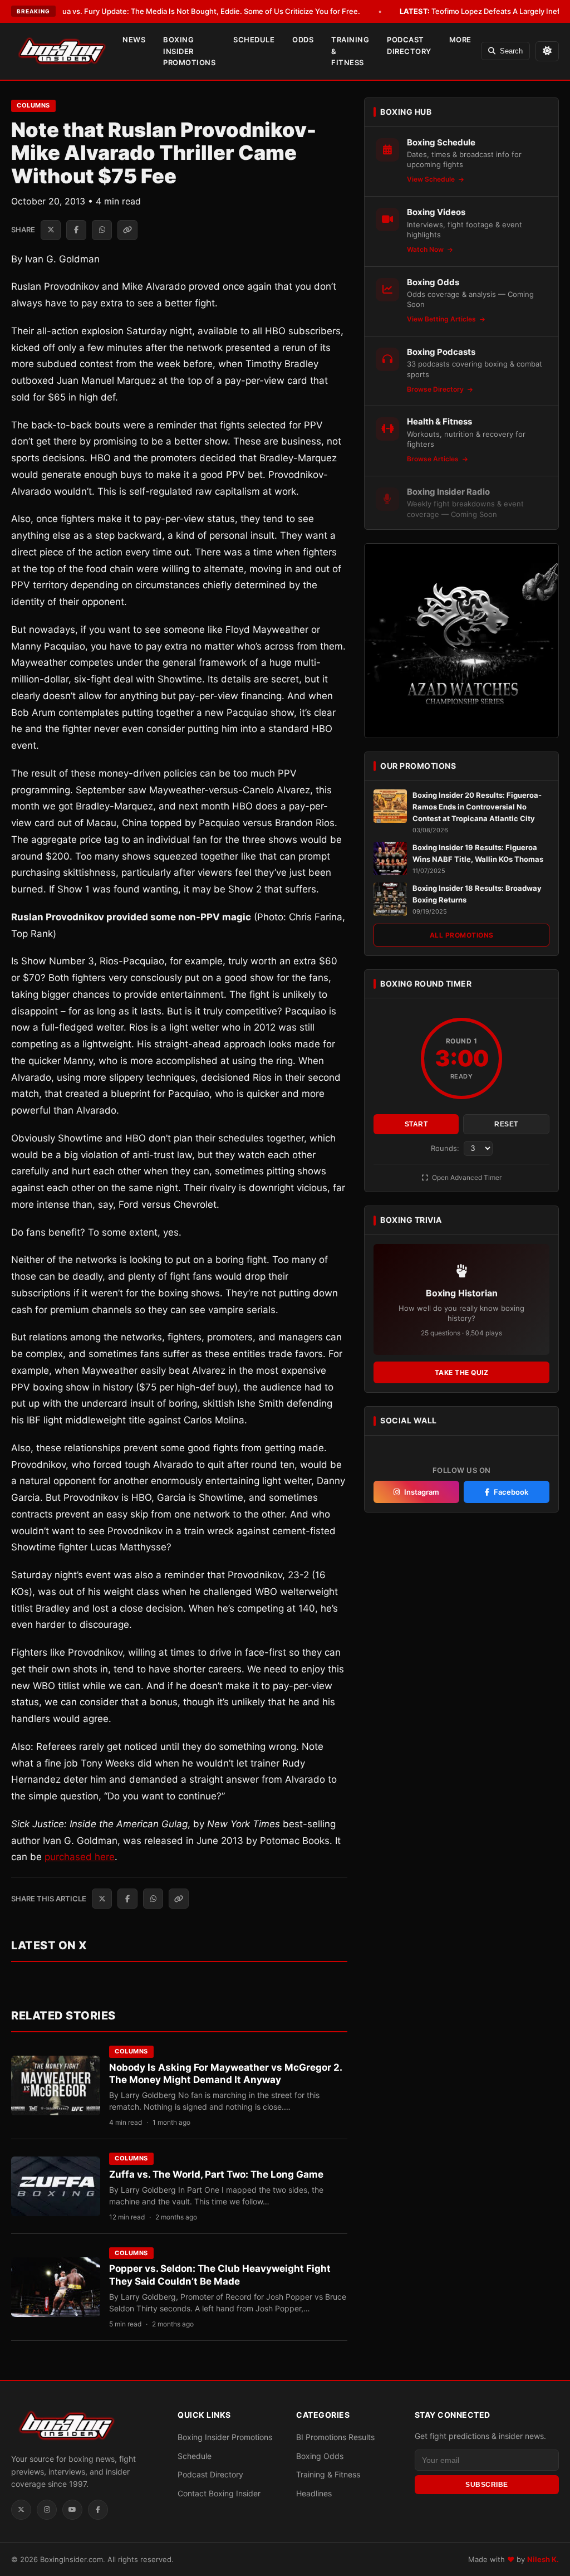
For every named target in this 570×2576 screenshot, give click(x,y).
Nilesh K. (543, 2559)
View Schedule (432, 179)
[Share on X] (51, 230)
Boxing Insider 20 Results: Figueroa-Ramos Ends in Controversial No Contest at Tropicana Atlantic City (477, 807)
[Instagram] (47, 2510)
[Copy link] (127, 230)
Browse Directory (436, 389)
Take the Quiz (462, 1372)
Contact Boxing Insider (219, 2493)
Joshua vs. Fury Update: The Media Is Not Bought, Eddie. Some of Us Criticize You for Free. (187, 11)
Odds (303, 40)
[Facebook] (98, 2510)
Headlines (314, 2493)
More (460, 40)
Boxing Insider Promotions (189, 51)
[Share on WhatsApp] (102, 230)
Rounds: (446, 1148)
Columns (33, 105)
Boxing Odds (320, 2456)
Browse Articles (434, 459)
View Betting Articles (442, 319)
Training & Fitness (350, 51)
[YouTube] (72, 2510)
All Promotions (462, 935)
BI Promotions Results (335, 2437)
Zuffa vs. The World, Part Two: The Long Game (216, 2174)
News (134, 40)
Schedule (254, 40)
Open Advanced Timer (466, 1177)
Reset (506, 1124)
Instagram (422, 1492)
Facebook (511, 1492)
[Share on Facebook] (76, 230)
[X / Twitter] (21, 2510)
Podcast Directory (409, 45)
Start (416, 1124)
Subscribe (487, 2485)
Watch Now (426, 249)
